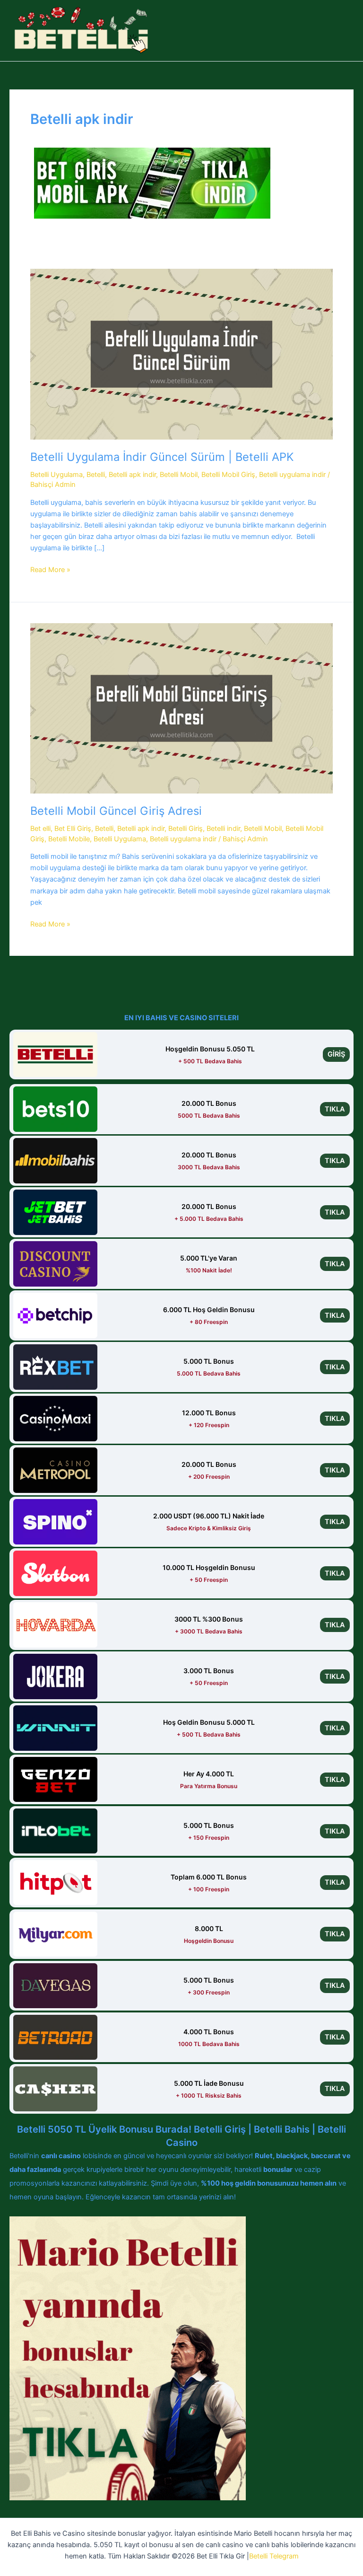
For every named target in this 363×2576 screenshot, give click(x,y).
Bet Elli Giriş (73, 829)
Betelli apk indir (132, 475)
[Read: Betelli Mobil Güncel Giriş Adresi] (181, 708)
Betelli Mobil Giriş (228, 475)
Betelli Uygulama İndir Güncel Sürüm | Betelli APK (162, 457)
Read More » (50, 570)
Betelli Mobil (179, 475)
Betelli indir (223, 829)
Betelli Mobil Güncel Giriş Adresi (116, 811)
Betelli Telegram (274, 2556)
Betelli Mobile (69, 839)
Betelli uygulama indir (292, 475)
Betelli (96, 475)
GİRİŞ (336, 1054)
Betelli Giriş (186, 829)
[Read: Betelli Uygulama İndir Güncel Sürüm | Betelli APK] (181, 354)
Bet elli (40, 829)
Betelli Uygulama (56, 475)
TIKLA (335, 1109)
